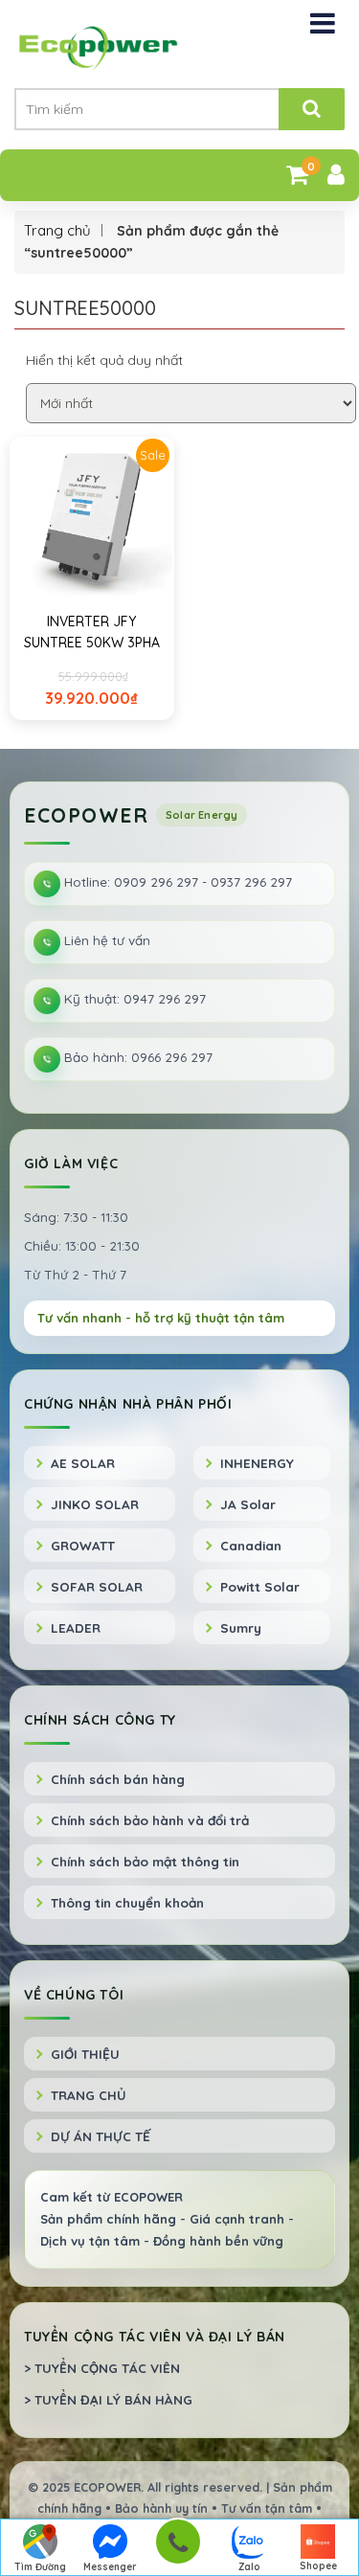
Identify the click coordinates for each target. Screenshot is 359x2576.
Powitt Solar (260, 1586)
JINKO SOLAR (95, 1504)
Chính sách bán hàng (118, 1779)
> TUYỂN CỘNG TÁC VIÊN (102, 2368)
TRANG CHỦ (89, 2095)
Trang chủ (57, 230)
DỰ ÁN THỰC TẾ (101, 2136)
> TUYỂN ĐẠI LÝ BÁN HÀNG (108, 2399)
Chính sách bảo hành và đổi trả (150, 1820)
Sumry (241, 1627)
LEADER (76, 1627)
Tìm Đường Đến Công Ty (41, 2568)
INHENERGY (257, 1463)
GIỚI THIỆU (85, 2054)
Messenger (110, 2567)
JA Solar (248, 1504)
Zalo (249, 2567)
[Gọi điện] (178, 2548)
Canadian (251, 1545)
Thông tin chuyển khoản (127, 1902)
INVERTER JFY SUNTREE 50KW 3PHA (92, 632)
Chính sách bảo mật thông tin (145, 1861)
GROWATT (83, 1545)
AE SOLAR (83, 1463)
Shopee (318, 2566)
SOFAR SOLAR (97, 1586)
